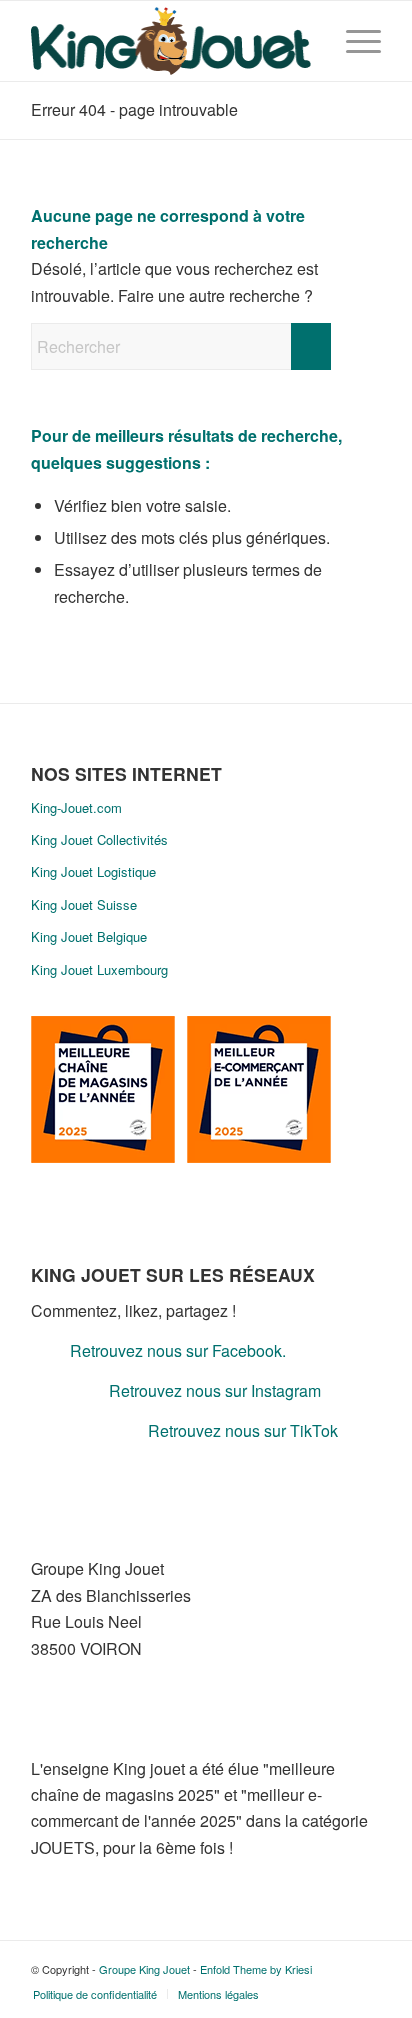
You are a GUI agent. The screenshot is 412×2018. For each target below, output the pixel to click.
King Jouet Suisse (84, 904)
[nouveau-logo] (171, 41)
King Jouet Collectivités (99, 839)
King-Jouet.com (76, 807)
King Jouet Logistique (93, 871)
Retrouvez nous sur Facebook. (178, 1350)
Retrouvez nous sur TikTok (243, 1430)
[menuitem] (306, 41)
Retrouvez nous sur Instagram (215, 1390)
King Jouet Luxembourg (99, 969)
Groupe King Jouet (144, 1969)
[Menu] (353, 41)
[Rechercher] (306, 41)
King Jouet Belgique (89, 936)
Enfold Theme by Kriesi (256, 1969)
